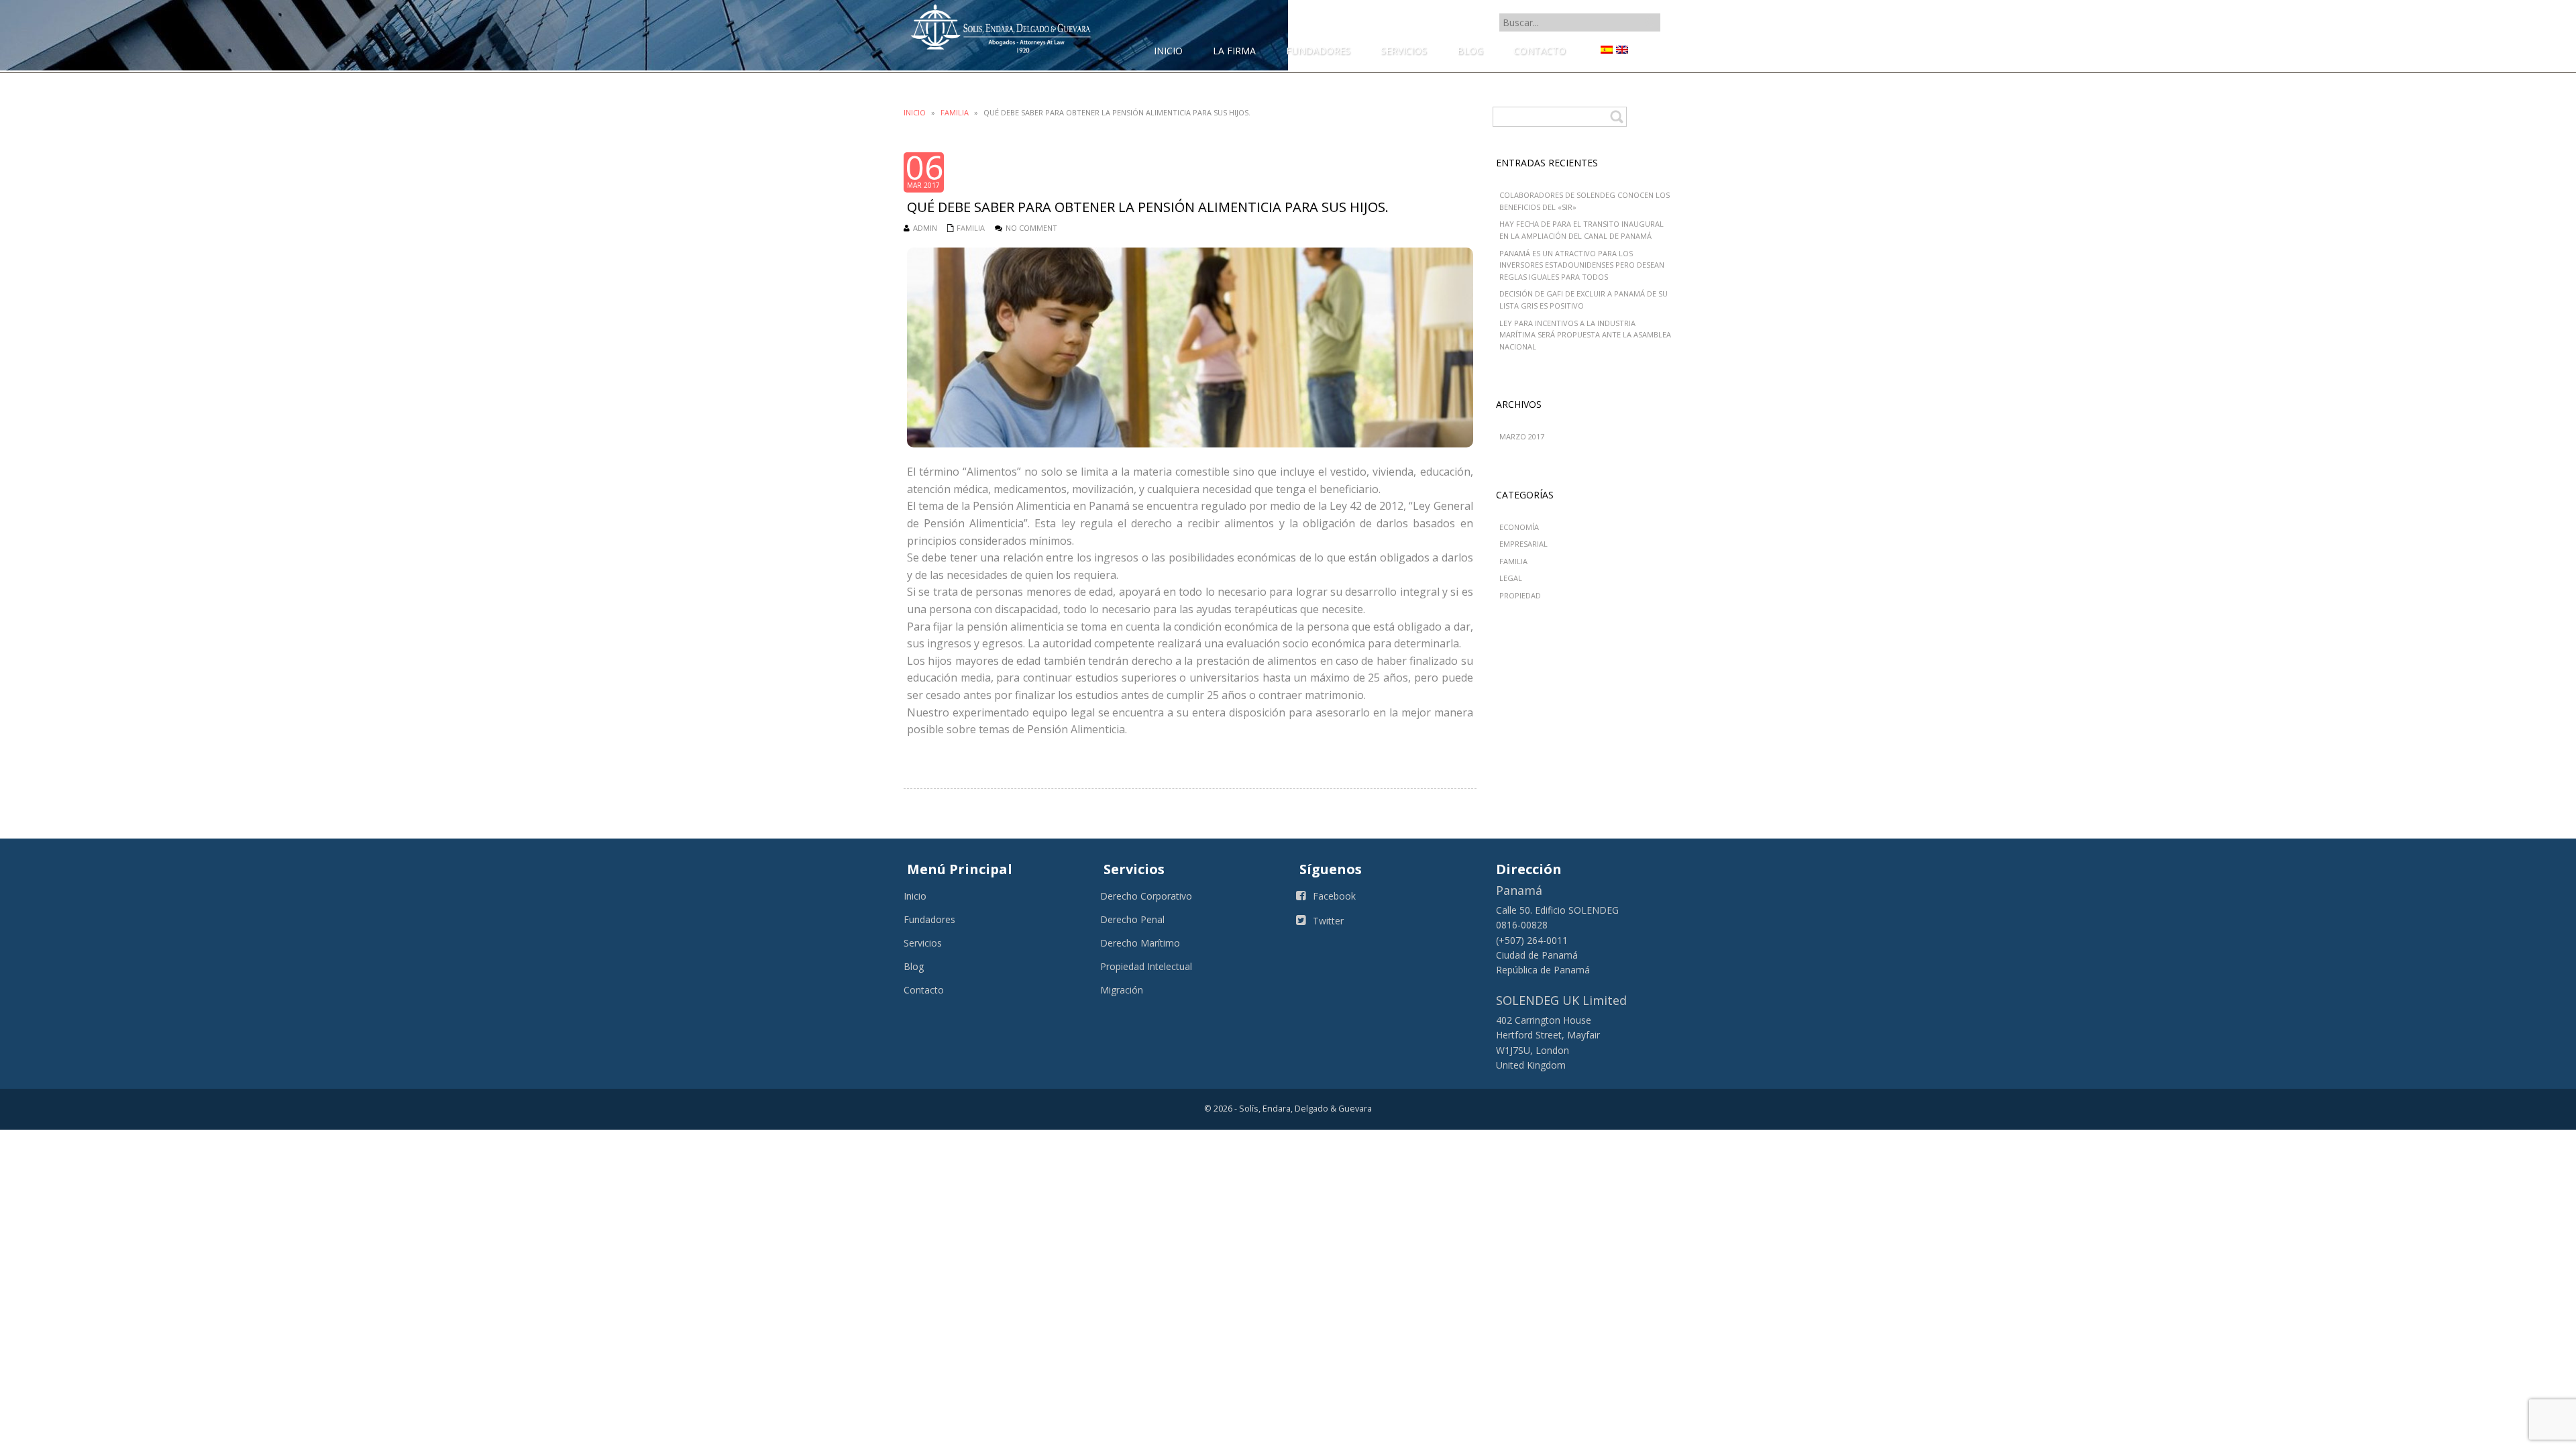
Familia (955, 112)
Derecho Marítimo (1140, 943)
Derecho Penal (1132, 919)
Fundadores (929, 919)
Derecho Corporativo (1146, 896)
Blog (914, 966)
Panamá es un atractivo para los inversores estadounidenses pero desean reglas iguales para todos (1582, 265)
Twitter (1328, 921)
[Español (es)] (1607, 49)
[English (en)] (1622, 49)
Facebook (1334, 896)
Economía (1519, 527)
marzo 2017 (1522, 436)
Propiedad (1520, 595)
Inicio (915, 112)
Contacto (924, 990)
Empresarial (1523, 544)
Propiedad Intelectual (1146, 966)
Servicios (923, 943)
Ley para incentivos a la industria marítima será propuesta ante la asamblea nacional (1585, 335)
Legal (1511, 578)
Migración (1122, 990)
